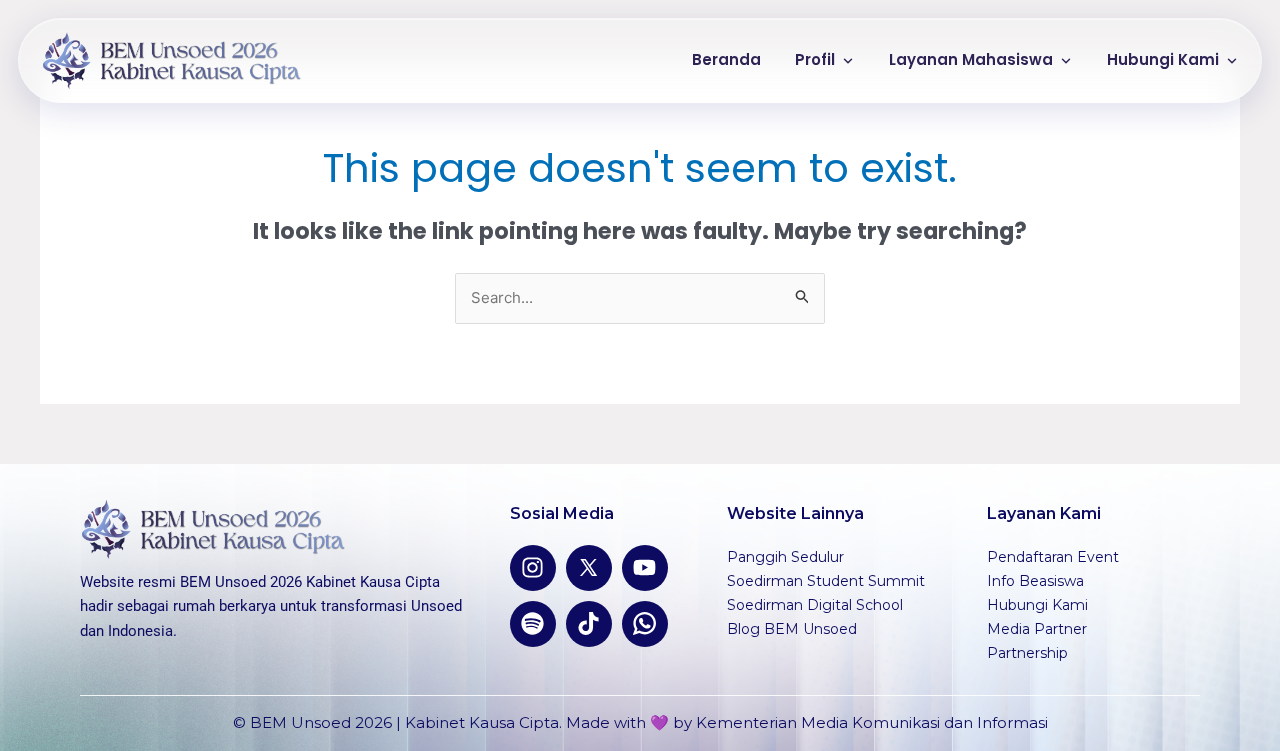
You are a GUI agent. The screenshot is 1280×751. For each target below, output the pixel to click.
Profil (815, 59)
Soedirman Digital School (815, 605)
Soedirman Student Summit (826, 581)
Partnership (1027, 653)
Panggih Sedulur (785, 557)
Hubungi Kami (1163, 59)
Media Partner (1037, 629)
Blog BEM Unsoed (792, 629)
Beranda (726, 59)
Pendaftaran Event (1053, 557)
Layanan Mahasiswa (971, 59)
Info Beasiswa (1035, 581)
